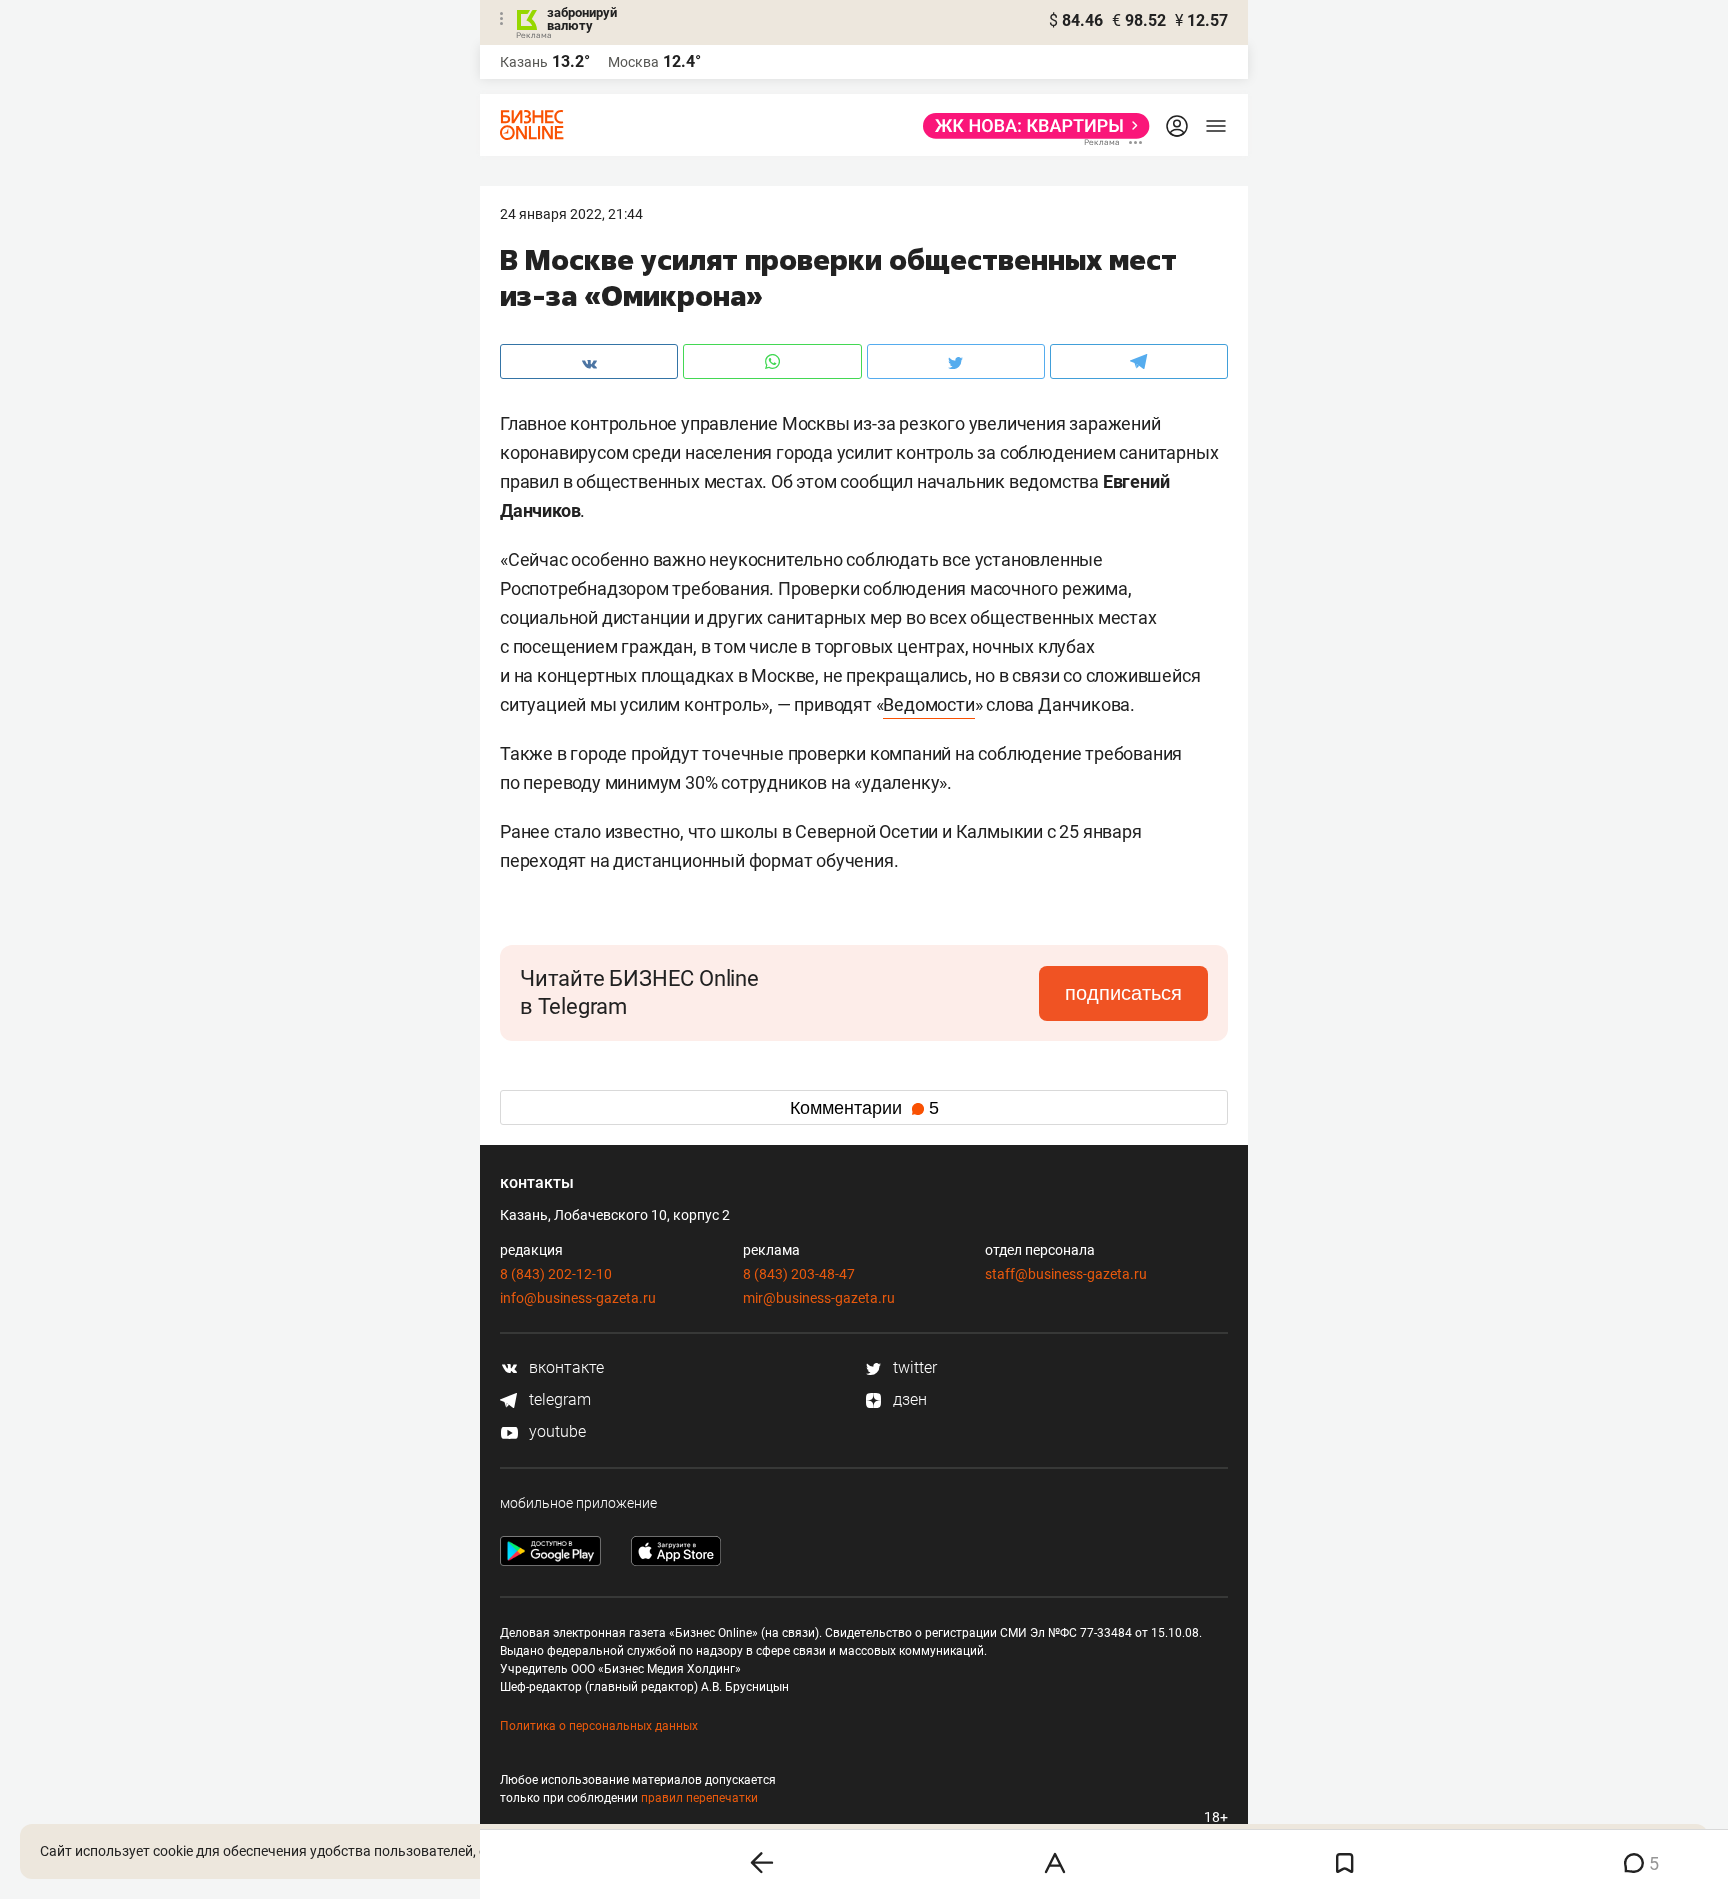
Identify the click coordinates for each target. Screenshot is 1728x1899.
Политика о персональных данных (599, 1726)
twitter (913, 1367)
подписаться (1123, 993)
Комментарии (864, 1108)
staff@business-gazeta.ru (1066, 1274)
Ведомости (928, 704)
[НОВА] (1030, 126)
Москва (633, 62)
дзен (908, 1399)
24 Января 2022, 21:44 (571, 214)
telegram (558, 1399)
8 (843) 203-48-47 (799, 1274)
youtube (555, 1431)
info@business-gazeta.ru (578, 1298)
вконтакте (564, 1367)
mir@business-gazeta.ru (819, 1298)
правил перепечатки (699, 1798)
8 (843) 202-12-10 (556, 1274)
